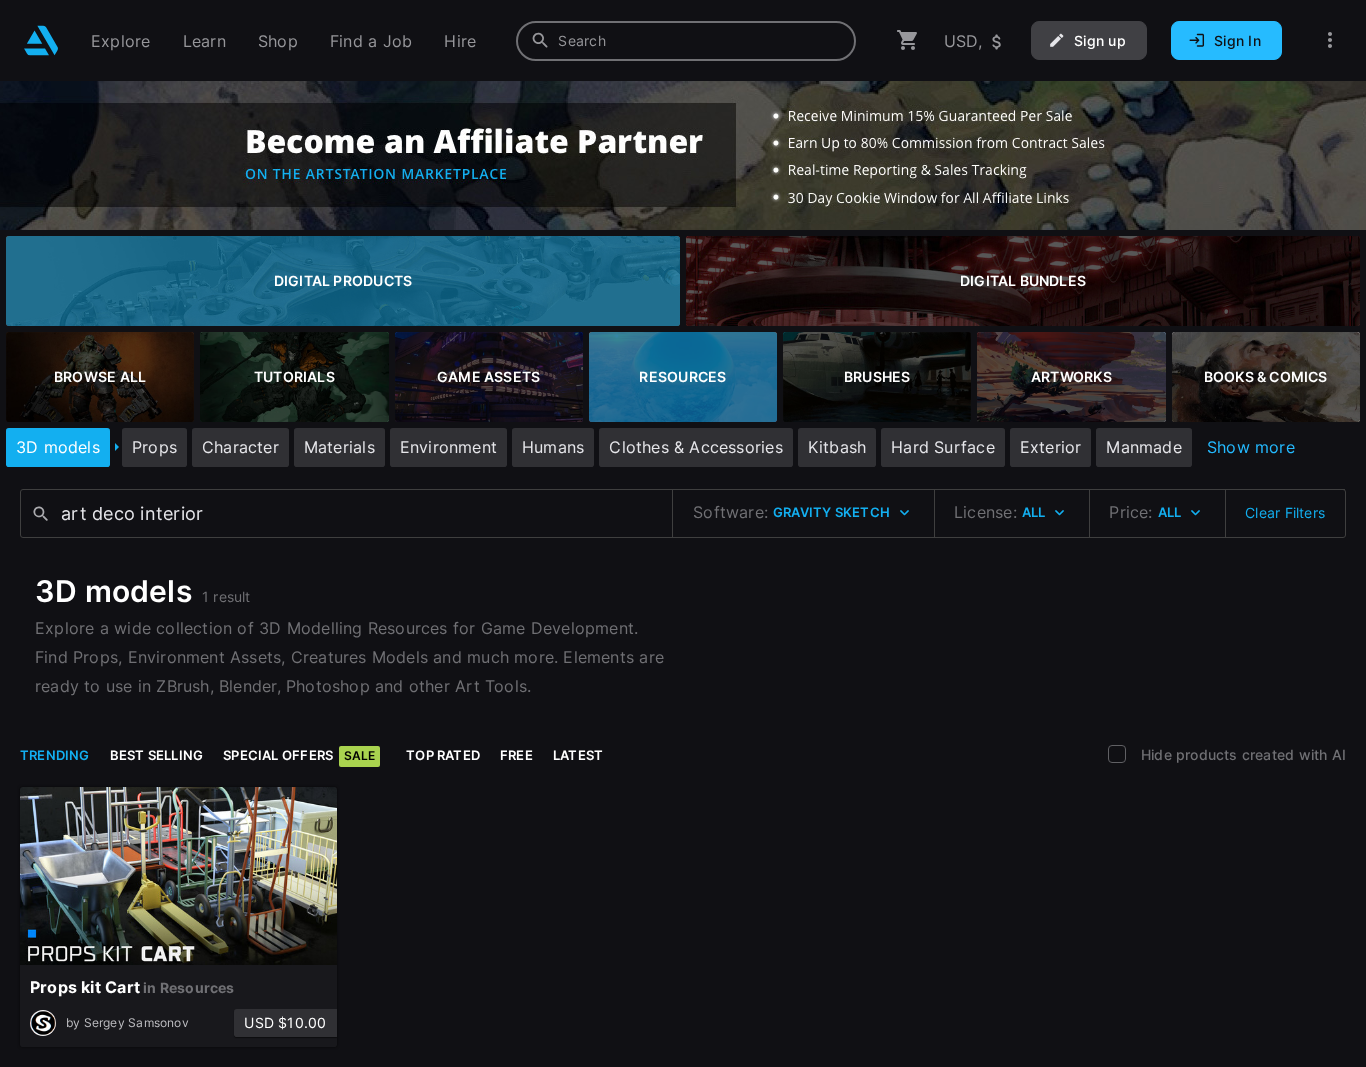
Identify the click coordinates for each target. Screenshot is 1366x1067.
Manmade (1143, 447)
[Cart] (908, 40)
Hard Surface (943, 447)
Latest (578, 755)
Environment (448, 447)
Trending (55, 755)
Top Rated (443, 755)
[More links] (1330, 40)
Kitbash (837, 447)
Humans (553, 447)
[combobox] (686, 41)
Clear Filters (1285, 512)
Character (240, 447)
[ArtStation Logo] (41, 40)
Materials (339, 447)
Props (154, 447)
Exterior (1051, 447)
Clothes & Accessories (695, 447)
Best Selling (157, 755)
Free (516, 755)
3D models (58, 447)
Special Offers (299, 755)
